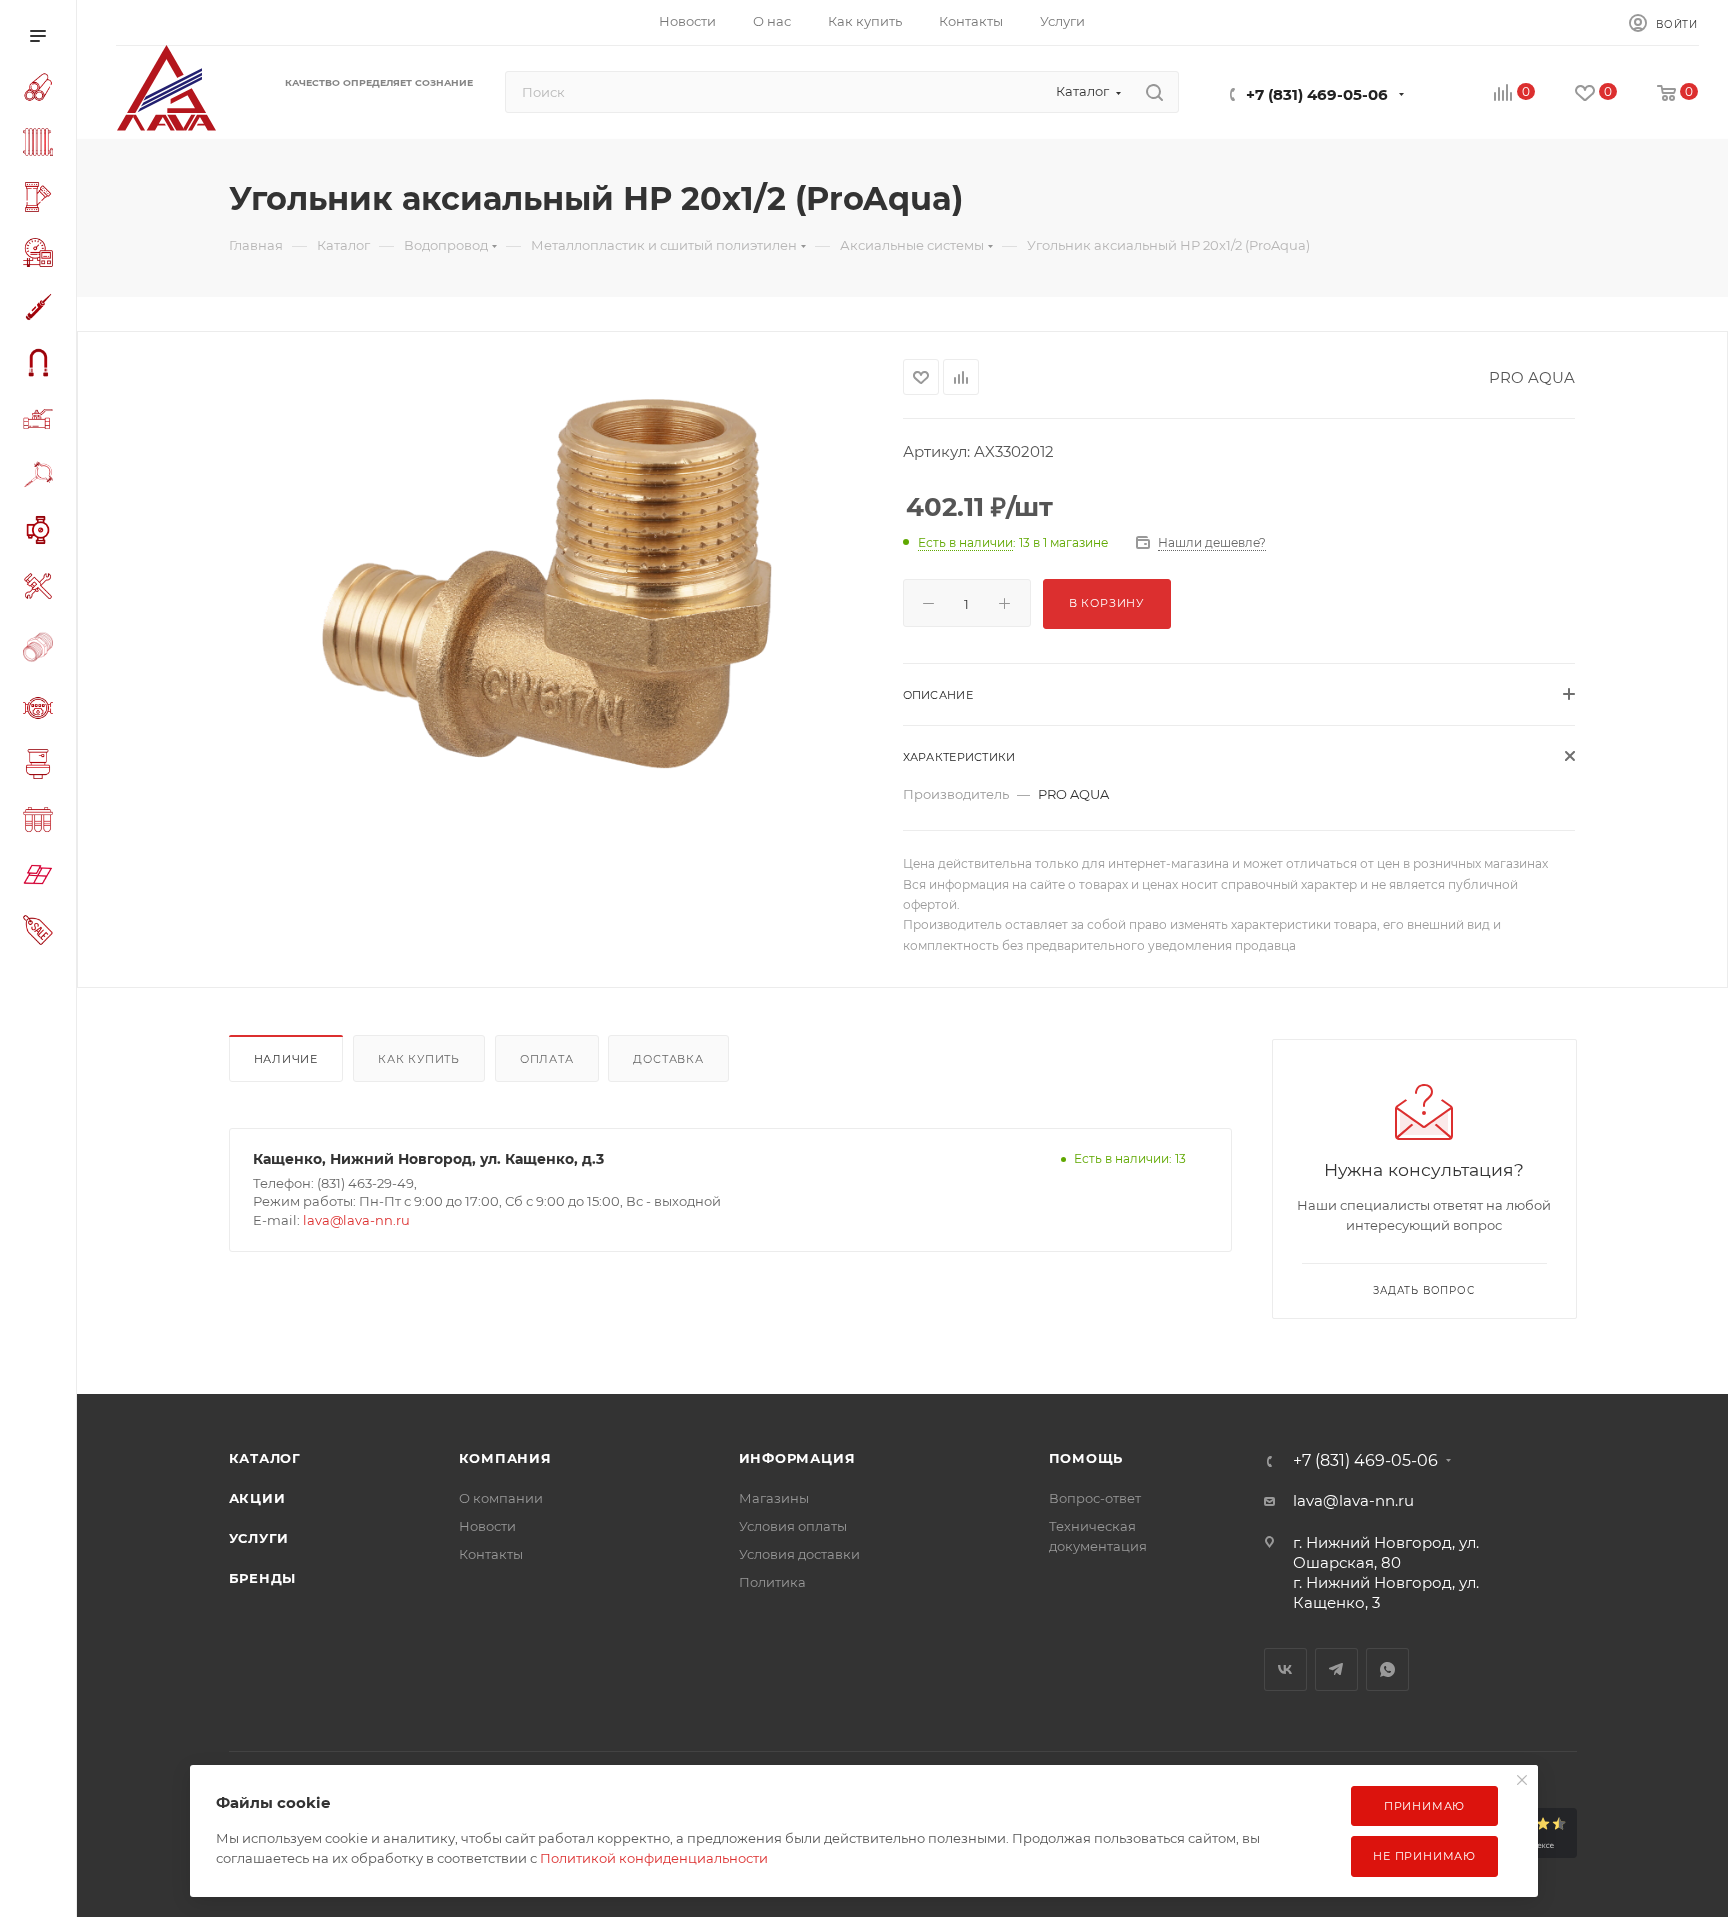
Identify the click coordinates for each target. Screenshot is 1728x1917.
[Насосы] (42, 533)
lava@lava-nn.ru (356, 1220)
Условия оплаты (793, 1526)
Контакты (491, 1554)
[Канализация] (42, 200)
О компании (501, 1498)
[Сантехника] (42, 767)
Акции (257, 1498)
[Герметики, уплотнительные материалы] (42, 310)
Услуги (259, 1538)
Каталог (265, 1458)
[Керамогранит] (42, 877)
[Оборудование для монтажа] (42, 589)
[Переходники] (42, 649)
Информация (797, 1458)
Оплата (547, 1059)
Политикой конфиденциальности (654, 1858)
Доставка (668, 1059)
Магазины (774, 1498)
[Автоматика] (42, 255)
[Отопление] (42, 145)
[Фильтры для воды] (42, 822)
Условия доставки (799, 1554)
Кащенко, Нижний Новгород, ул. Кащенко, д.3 (428, 1159)
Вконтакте (1285, 1669)
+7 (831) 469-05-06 (1317, 94)
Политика (772, 1582)
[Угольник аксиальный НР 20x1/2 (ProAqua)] (547, 584)
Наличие (286, 1059)
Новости (487, 1526)
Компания (505, 1458)
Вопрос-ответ (1095, 1498)
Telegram (1336, 1669)
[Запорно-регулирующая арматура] (42, 422)
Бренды (263, 1578)
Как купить (419, 1059)
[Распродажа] (42, 932)
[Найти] (1154, 92)
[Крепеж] (42, 477)
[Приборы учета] (42, 711)
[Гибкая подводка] (42, 365)
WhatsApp (1387, 1669)
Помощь (1086, 1458)
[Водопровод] (42, 90)
